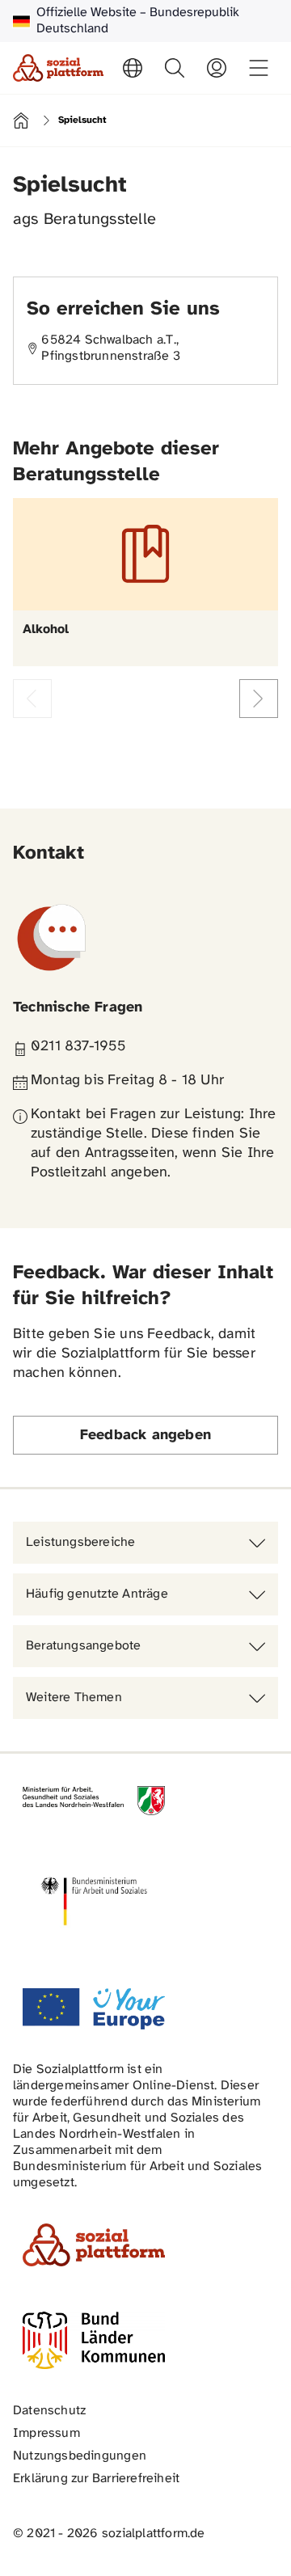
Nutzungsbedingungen (80, 2456)
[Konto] (217, 68)
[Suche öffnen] (175, 68)
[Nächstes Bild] (259, 699)
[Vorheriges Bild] (32, 699)
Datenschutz (49, 2411)
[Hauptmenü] (259, 68)
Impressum (46, 2433)
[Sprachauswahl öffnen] (133, 68)
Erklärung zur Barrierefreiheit (96, 2479)
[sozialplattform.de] (58, 68)
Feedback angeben (145, 1436)
